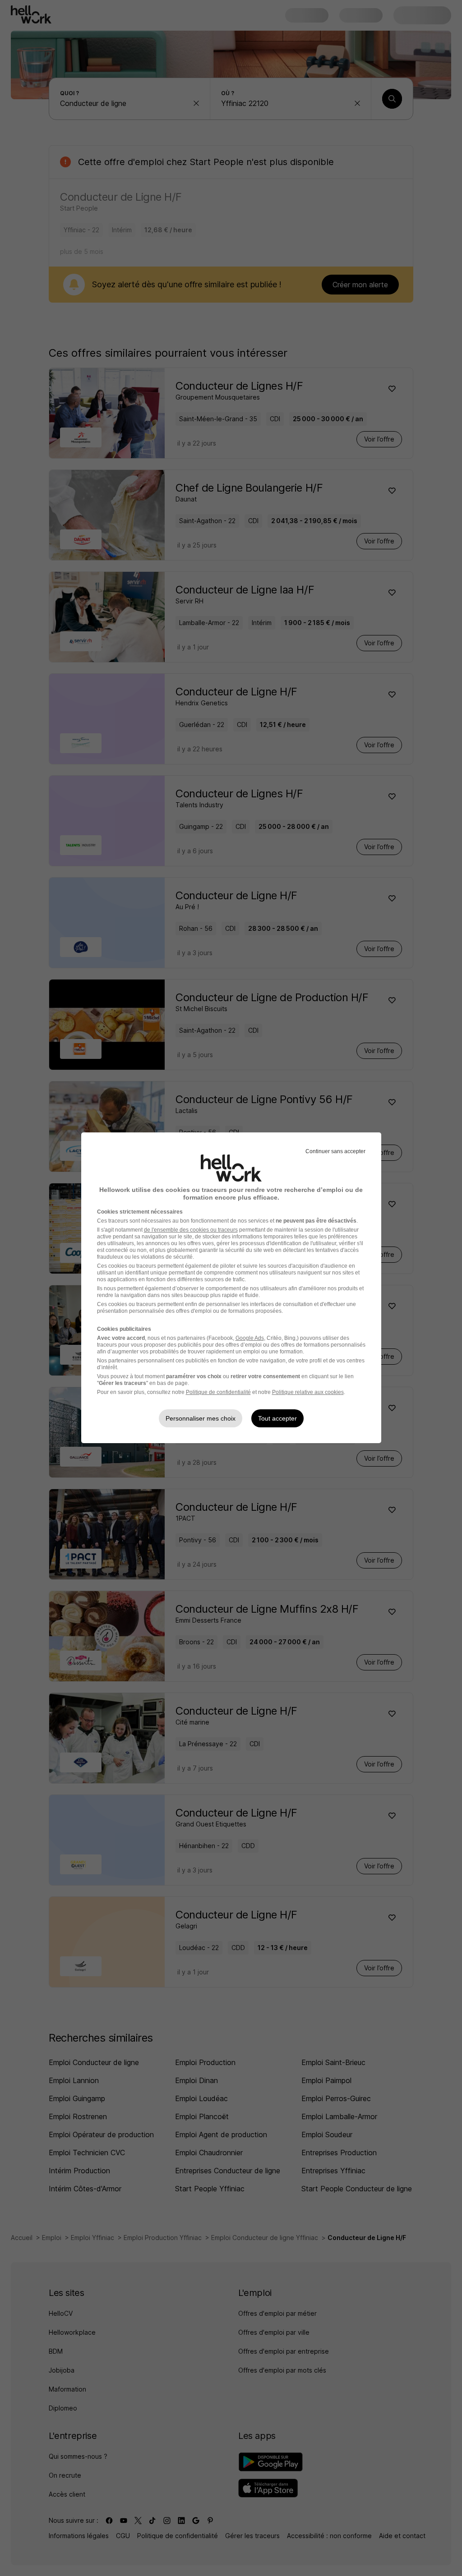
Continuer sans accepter (335, 1151)
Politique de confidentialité (218, 1392)
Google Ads (250, 1338)
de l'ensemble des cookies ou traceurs (191, 1230)
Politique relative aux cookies (308, 1392)
